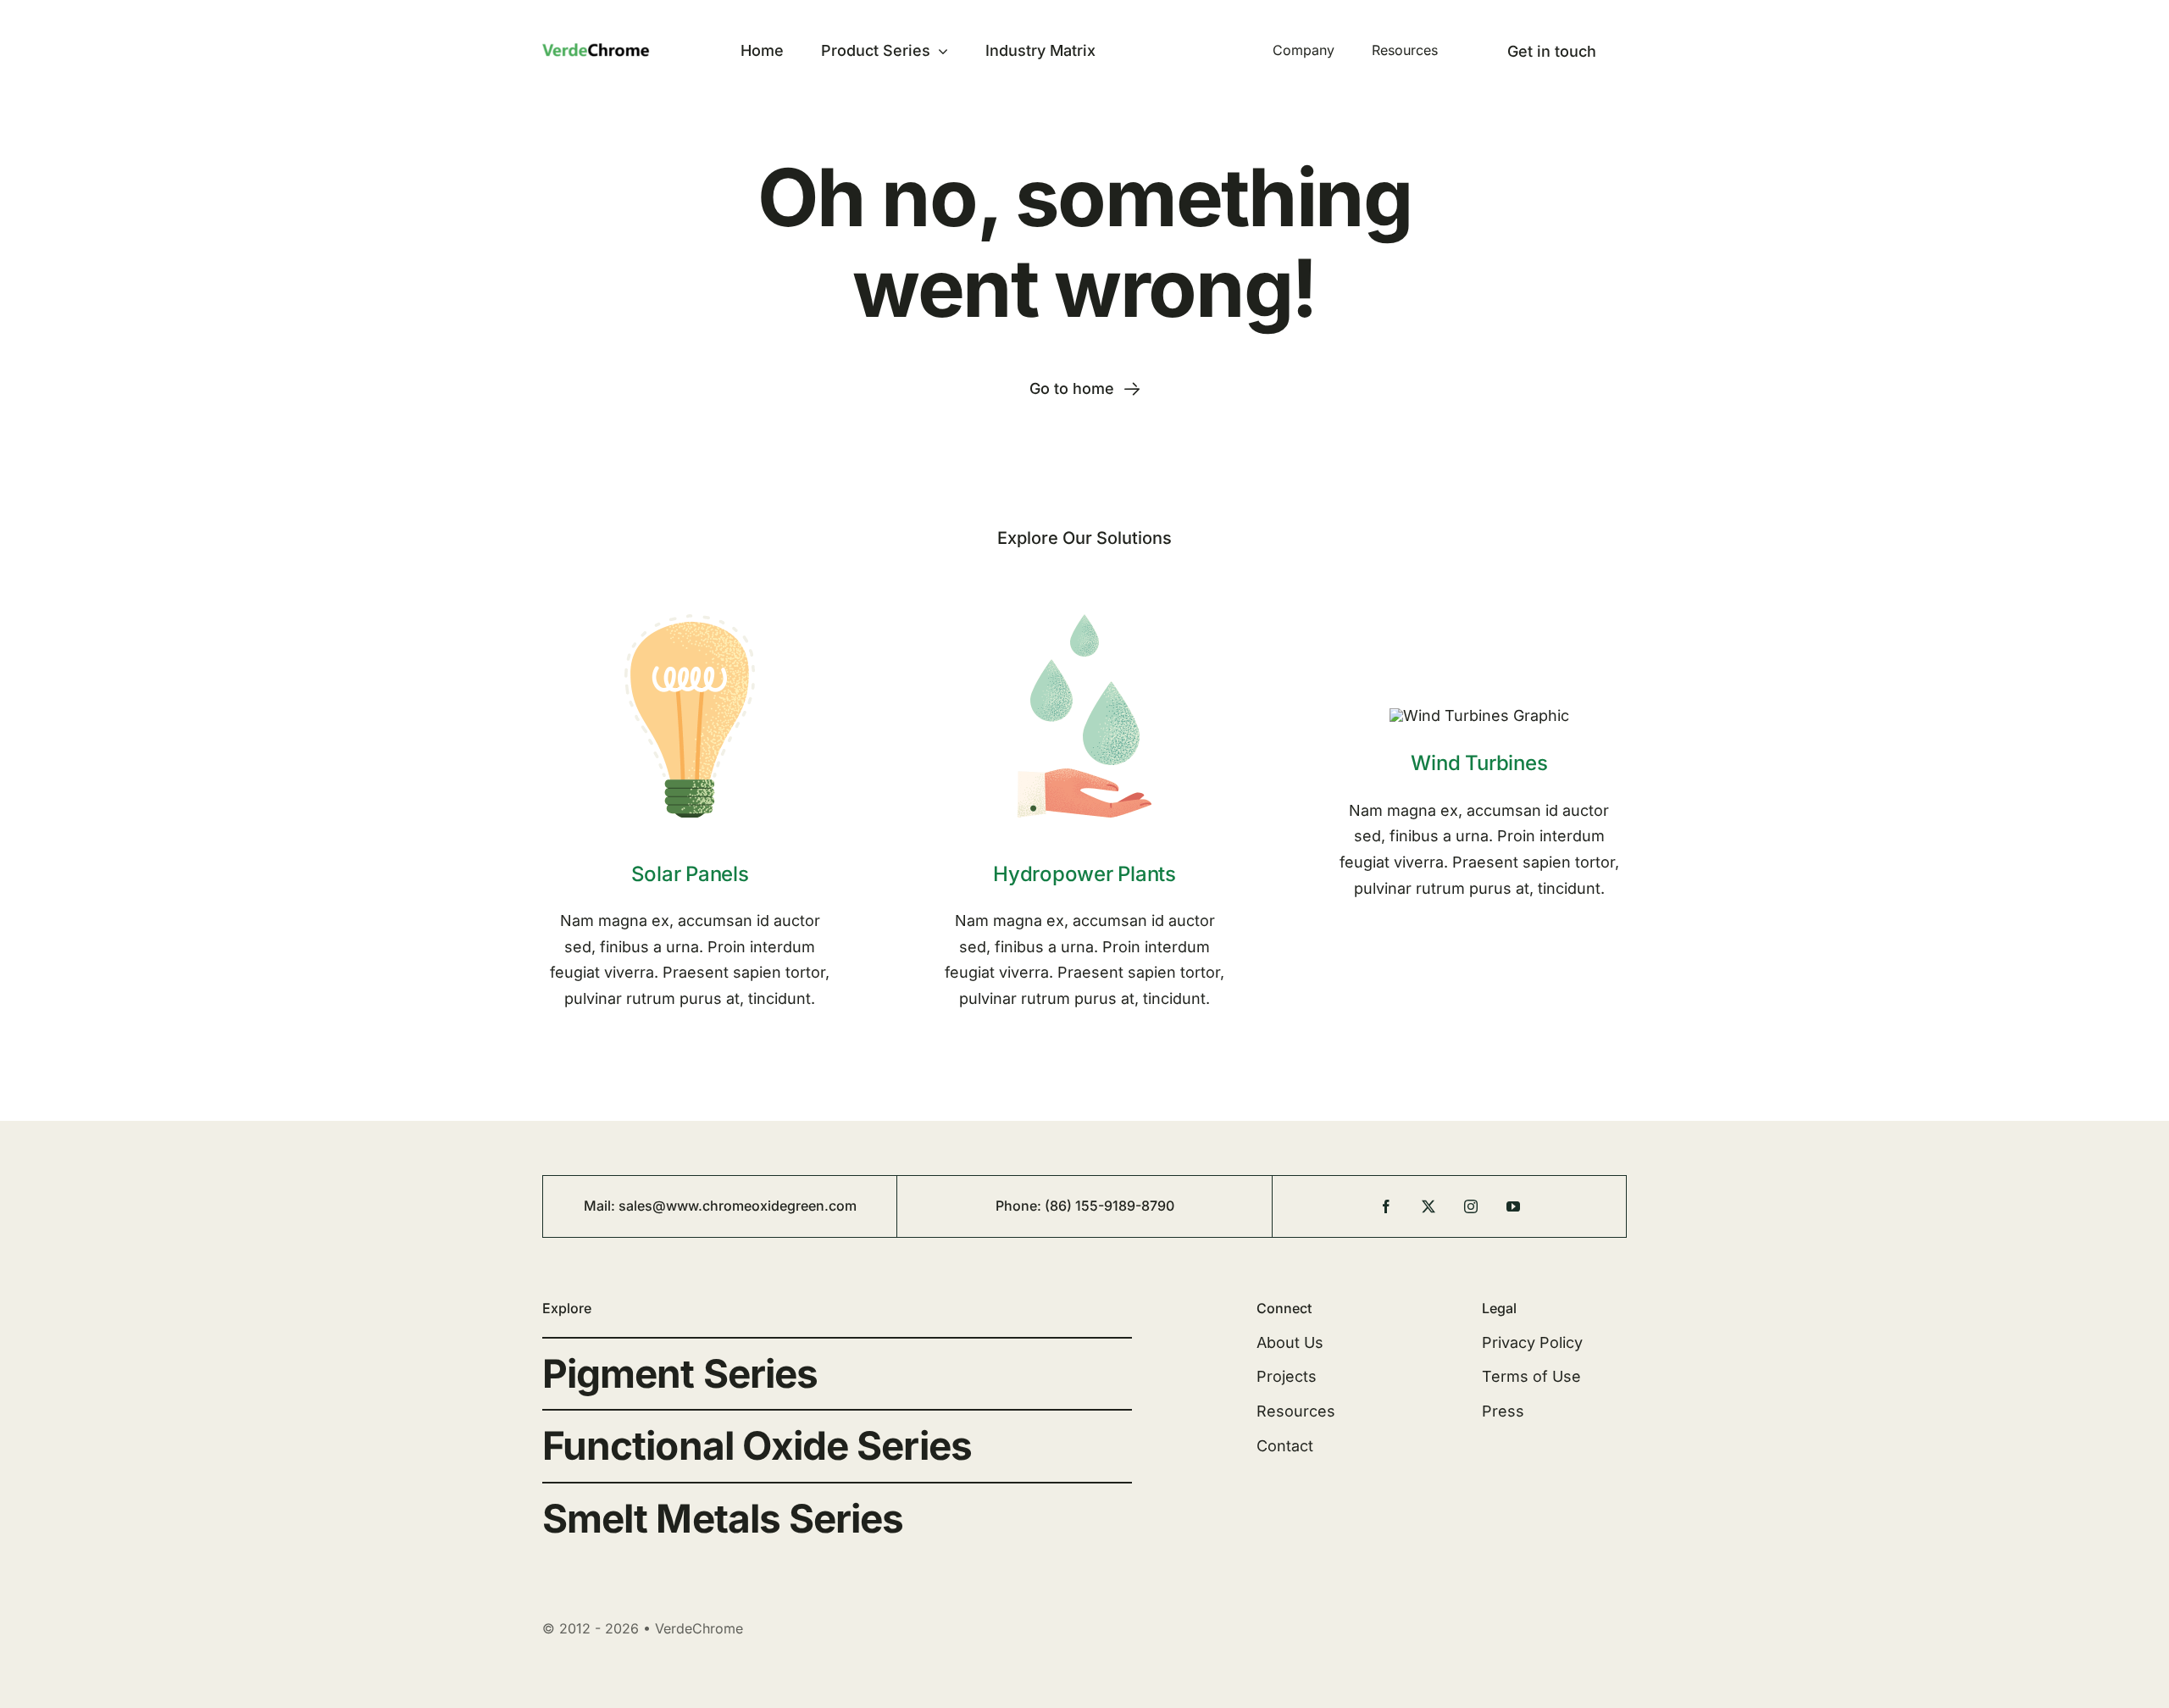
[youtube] (1513, 1206)
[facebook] (1386, 1206)
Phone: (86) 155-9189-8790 (1085, 1206)
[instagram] (1471, 1206)
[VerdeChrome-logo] (613, 50)
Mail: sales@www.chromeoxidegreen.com (720, 1206)
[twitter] (1428, 1206)
